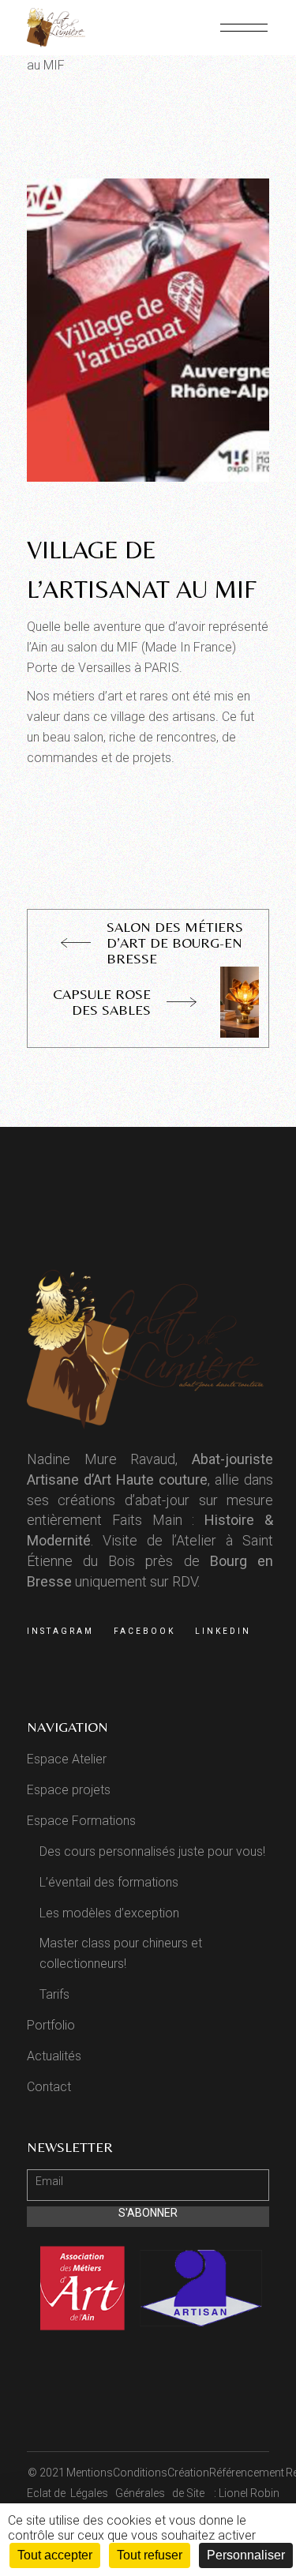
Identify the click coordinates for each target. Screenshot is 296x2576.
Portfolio (51, 2025)
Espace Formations (81, 1821)
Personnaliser (246, 2555)
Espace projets (69, 1790)
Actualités (54, 2056)
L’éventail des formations (109, 1882)
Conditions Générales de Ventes (140, 2493)
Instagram (60, 1631)
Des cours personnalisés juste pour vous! (152, 1851)
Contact (49, 2087)
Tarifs (54, 1994)
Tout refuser (150, 2555)
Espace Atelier (67, 1759)
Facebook (144, 1631)
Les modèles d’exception (109, 1913)
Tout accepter (55, 2555)
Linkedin (223, 1631)
